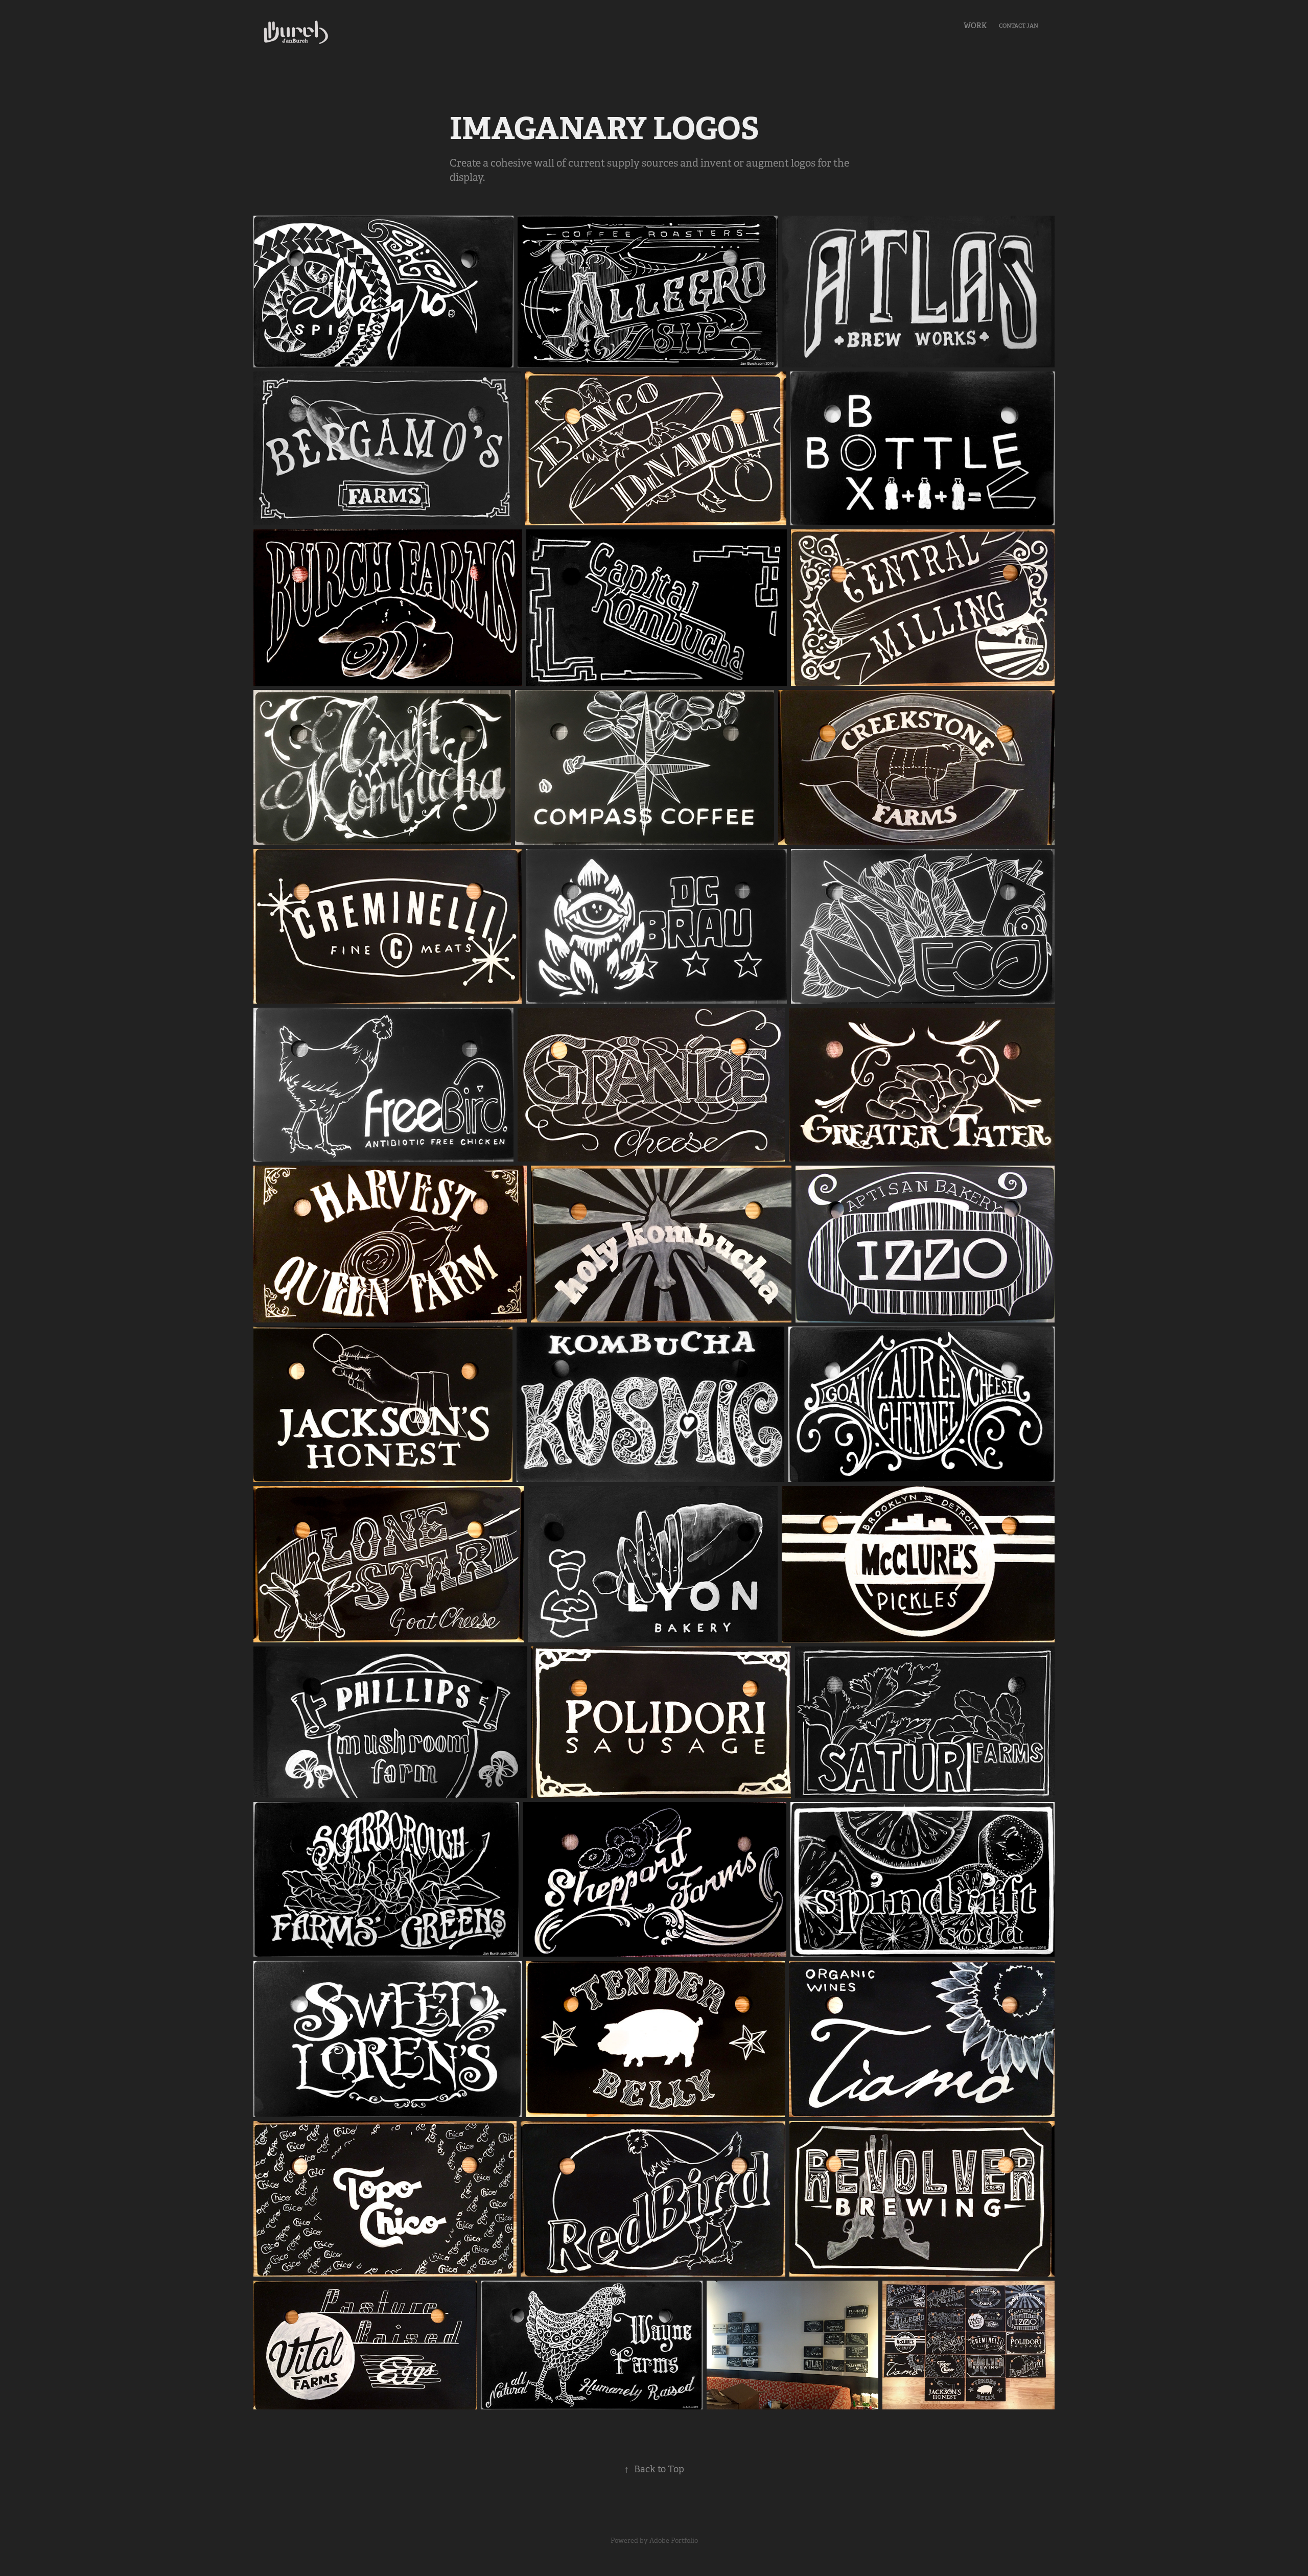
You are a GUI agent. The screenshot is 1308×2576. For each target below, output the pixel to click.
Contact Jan (1019, 26)
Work (975, 26)
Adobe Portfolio (674, 2540)
